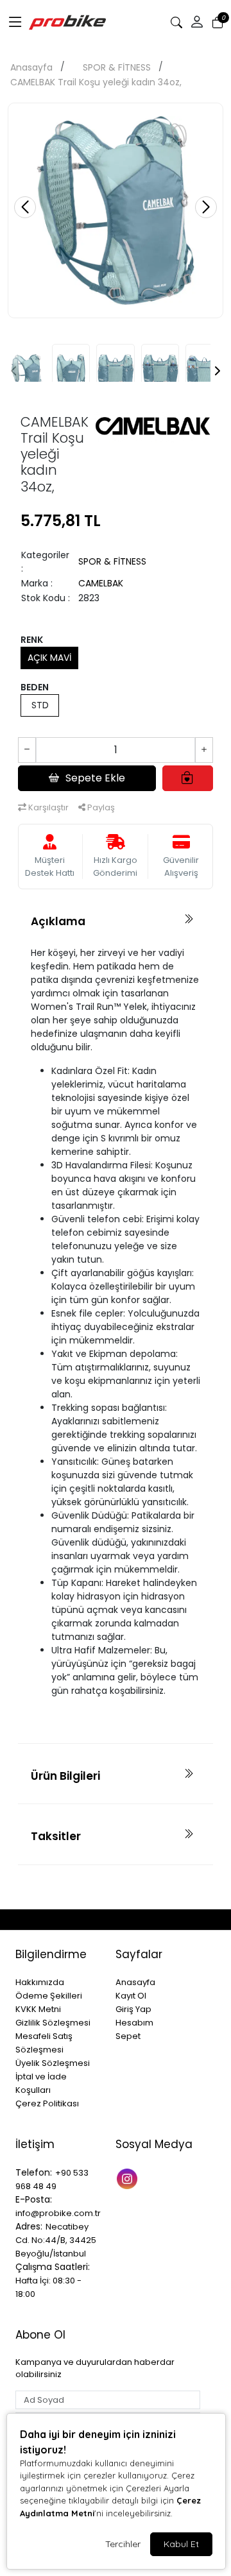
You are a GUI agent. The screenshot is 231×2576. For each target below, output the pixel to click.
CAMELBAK (101, 583)
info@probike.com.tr (58, 2213)
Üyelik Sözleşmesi (53, 2063)
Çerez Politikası (47, 2103)
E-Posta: (34, 2199)
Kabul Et (181, 2544)
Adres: (29, 2226)
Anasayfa (31, 67)
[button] (15, 22)
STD (40, 705)
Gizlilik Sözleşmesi (53, 2023)
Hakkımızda (40, 1982)
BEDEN (35, 687)
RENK (32, 640)
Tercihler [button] (123, 2544)
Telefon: (34, 2172)
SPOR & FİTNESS (117, 67)
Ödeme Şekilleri (49, 1996)
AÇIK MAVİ (49, 658)
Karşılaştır (47, 807)
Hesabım (134, 2023)
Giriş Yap (133, 2009)
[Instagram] (129, 2178)
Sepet (128, 2036)
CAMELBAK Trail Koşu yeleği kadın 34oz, (96, 82)
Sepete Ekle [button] (95, 778)
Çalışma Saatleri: (53, 2267)
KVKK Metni (38, 2009)
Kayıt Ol (131, 1996)
